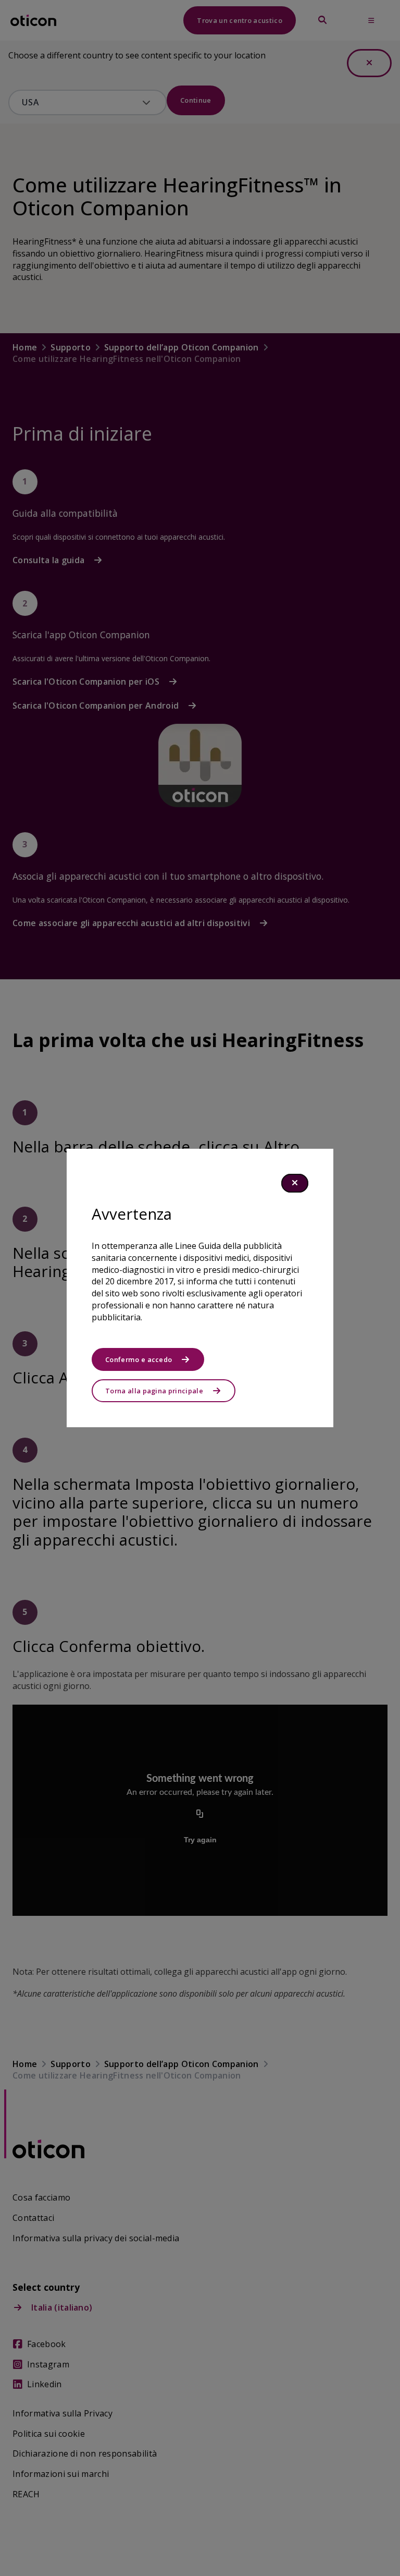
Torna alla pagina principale (154, 1391)
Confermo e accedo (139, 1359)
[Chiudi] (295, 1183)
